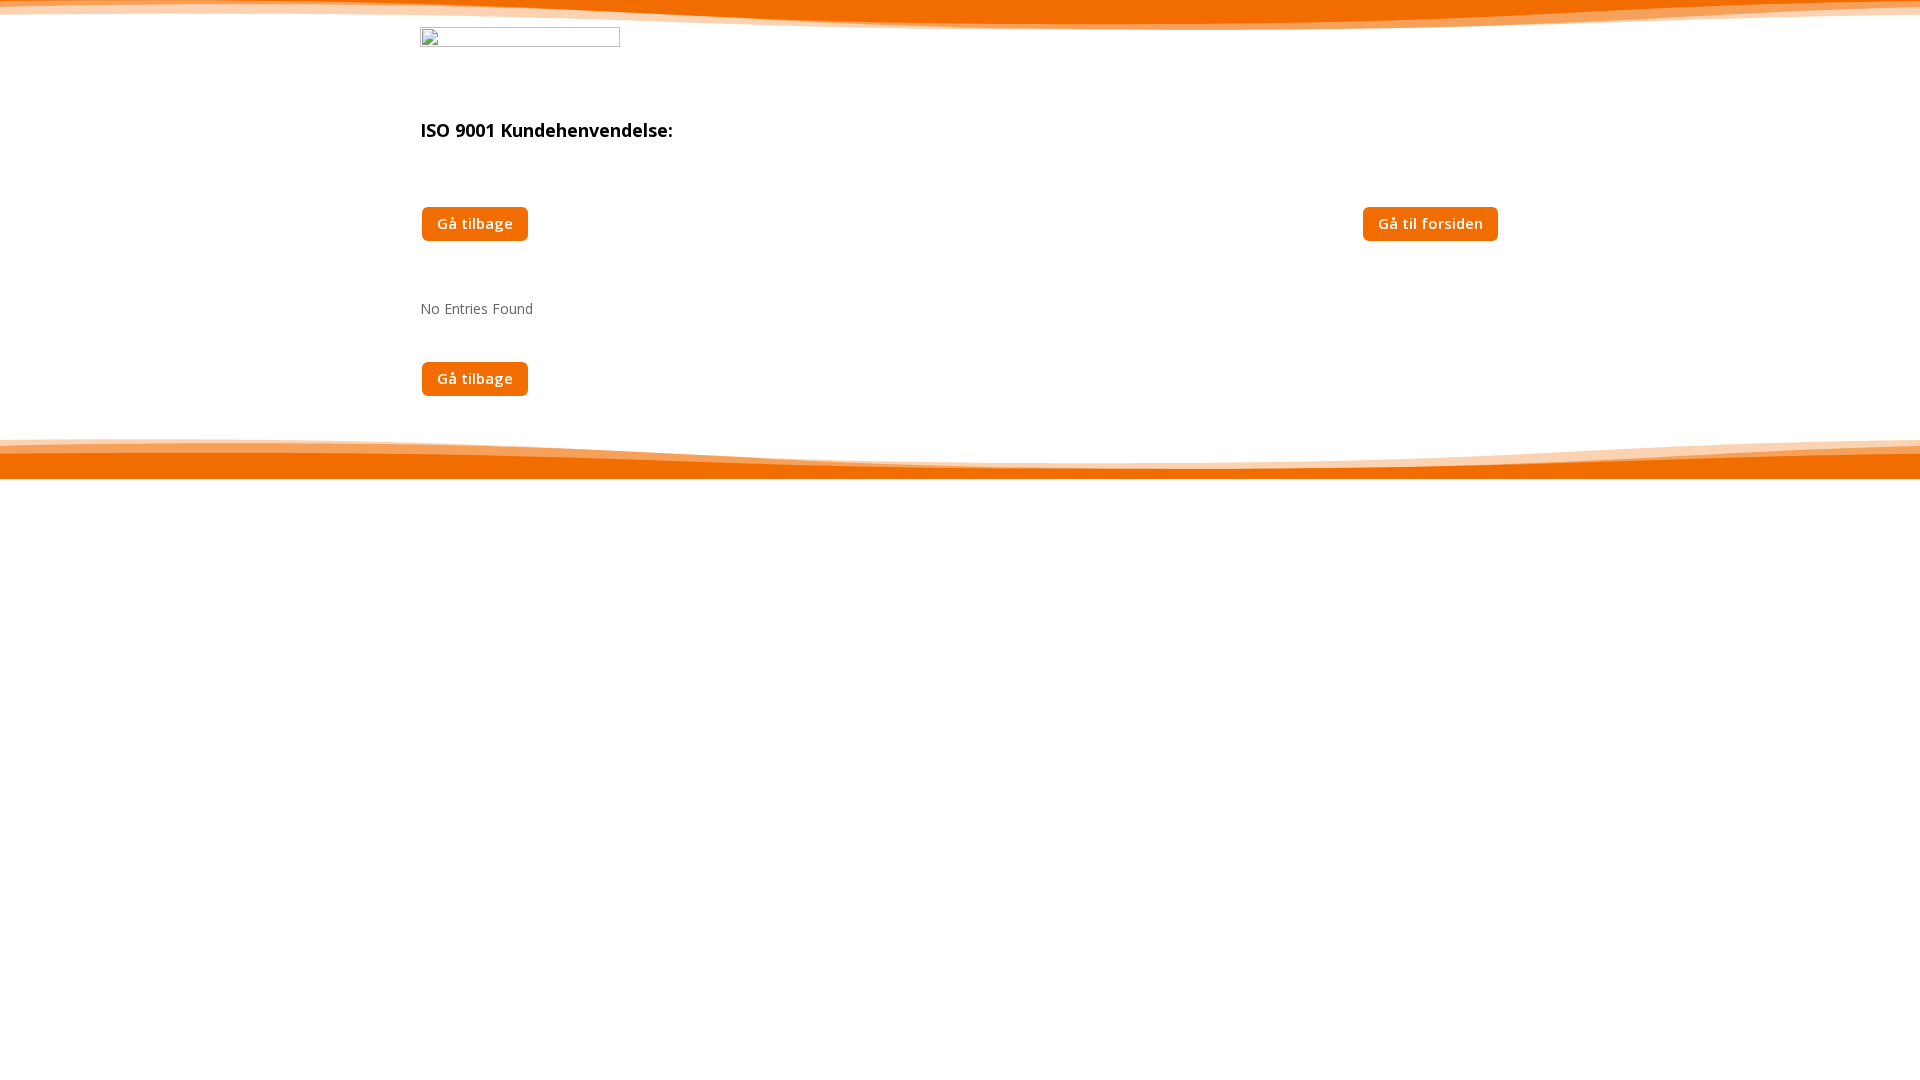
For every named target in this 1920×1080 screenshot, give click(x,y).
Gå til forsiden (1430, 223)
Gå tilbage (475, 223)
